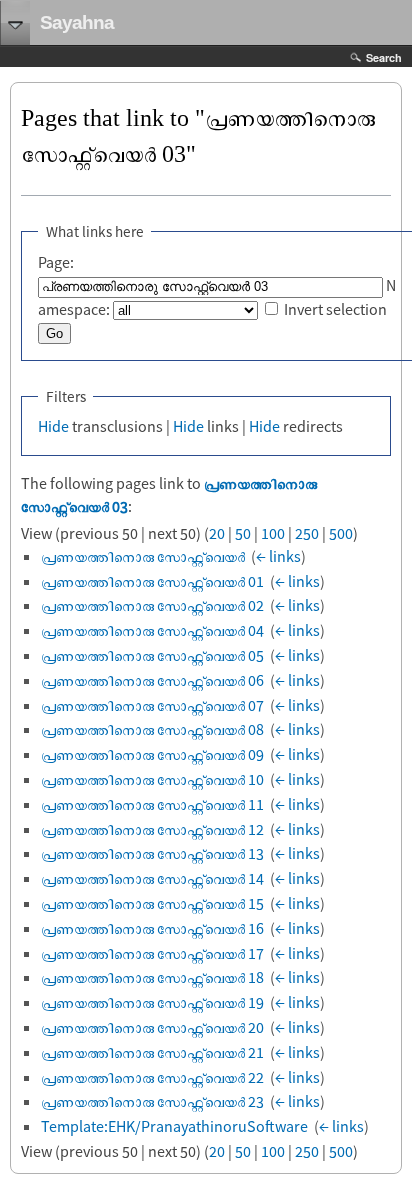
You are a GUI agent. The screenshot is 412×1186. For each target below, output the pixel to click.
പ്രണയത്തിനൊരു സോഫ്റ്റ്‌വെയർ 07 (152, 705)
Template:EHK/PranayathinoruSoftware (174, 1126)
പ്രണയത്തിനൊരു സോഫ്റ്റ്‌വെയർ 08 (152, 729)
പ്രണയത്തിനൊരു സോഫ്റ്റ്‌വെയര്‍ (143, 556)
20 (217, 533)
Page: (56, 262)
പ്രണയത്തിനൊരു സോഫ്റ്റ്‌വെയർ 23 (152, 1101)
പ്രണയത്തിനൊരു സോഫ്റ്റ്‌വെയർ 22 (152, 1077)
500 (341, 533)
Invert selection (335, 309)
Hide (53, 426)
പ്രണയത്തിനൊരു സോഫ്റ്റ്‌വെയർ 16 (152, 928)
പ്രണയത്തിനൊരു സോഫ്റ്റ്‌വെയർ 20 (152, 1027)
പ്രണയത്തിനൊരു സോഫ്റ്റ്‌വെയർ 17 (152, 953)
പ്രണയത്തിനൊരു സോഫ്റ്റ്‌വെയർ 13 (152, 853)
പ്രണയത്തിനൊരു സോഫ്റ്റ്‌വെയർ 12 (152, 829)
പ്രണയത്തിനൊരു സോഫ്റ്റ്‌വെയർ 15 (152, 903)
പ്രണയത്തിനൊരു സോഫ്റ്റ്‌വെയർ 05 (152, 655)
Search (384, 57)
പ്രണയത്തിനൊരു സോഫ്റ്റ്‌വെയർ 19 (152, 1002)
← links (278, 556)
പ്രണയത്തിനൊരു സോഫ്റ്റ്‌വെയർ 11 (152, 804)
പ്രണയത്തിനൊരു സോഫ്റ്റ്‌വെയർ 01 (152, 581)
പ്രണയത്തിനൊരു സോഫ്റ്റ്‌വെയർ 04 (152, 630)
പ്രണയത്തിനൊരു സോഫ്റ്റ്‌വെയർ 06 (152, 680)
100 (273, 533)
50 (243, 533)
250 (307, 533)
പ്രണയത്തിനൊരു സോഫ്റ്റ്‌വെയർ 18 (152, 977)
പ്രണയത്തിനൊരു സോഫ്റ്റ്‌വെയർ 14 (152, 878)
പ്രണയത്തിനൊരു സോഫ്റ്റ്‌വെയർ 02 (152, 605)
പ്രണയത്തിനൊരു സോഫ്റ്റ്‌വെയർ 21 (152, 1052)
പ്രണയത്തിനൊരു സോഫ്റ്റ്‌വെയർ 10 (152, 779)
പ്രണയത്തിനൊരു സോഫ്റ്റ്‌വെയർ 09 (152, 754)
